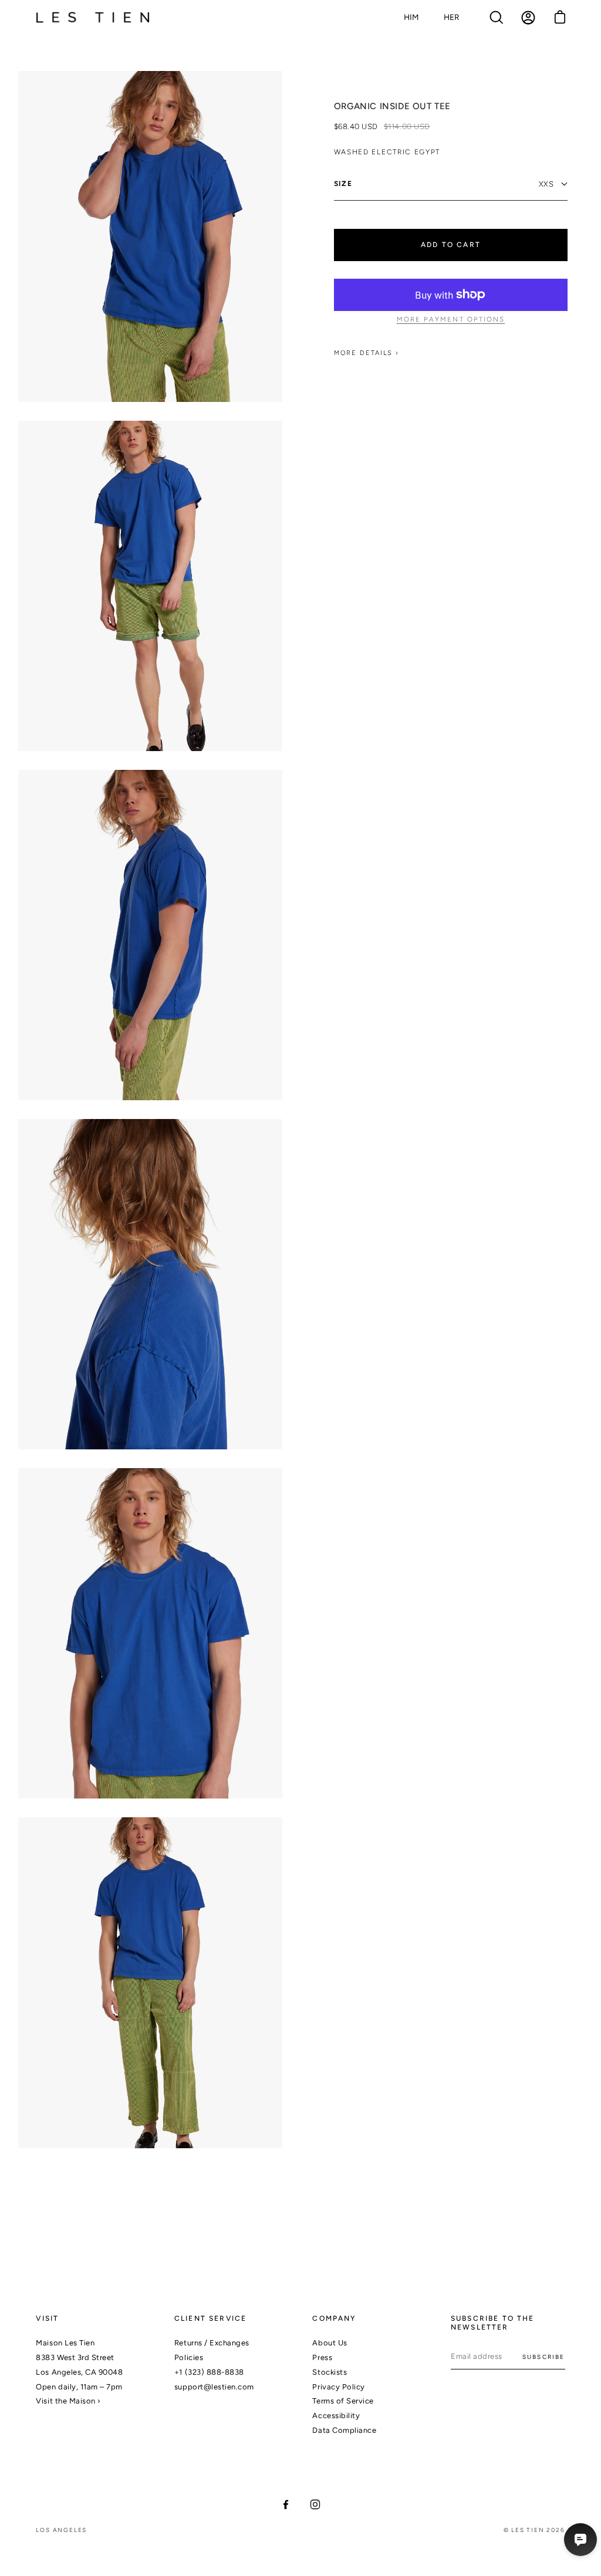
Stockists (330, 2372)
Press (322, 2357)
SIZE (343, 184)
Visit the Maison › (68, 2401)
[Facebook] (286, 2504)
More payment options (451, 319)
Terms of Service (343, 2401)
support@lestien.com (214, 2387)
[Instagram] (315, 2504)
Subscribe (544, 2357)
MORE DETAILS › (367, 353)
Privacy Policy (338, 2387)
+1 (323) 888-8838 (209, 2372)
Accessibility (336, 2416)
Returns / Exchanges (212, 2343)
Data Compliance (344, 2430)
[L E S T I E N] (94, 18)
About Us (330, 2343)
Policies (189, 2357)
